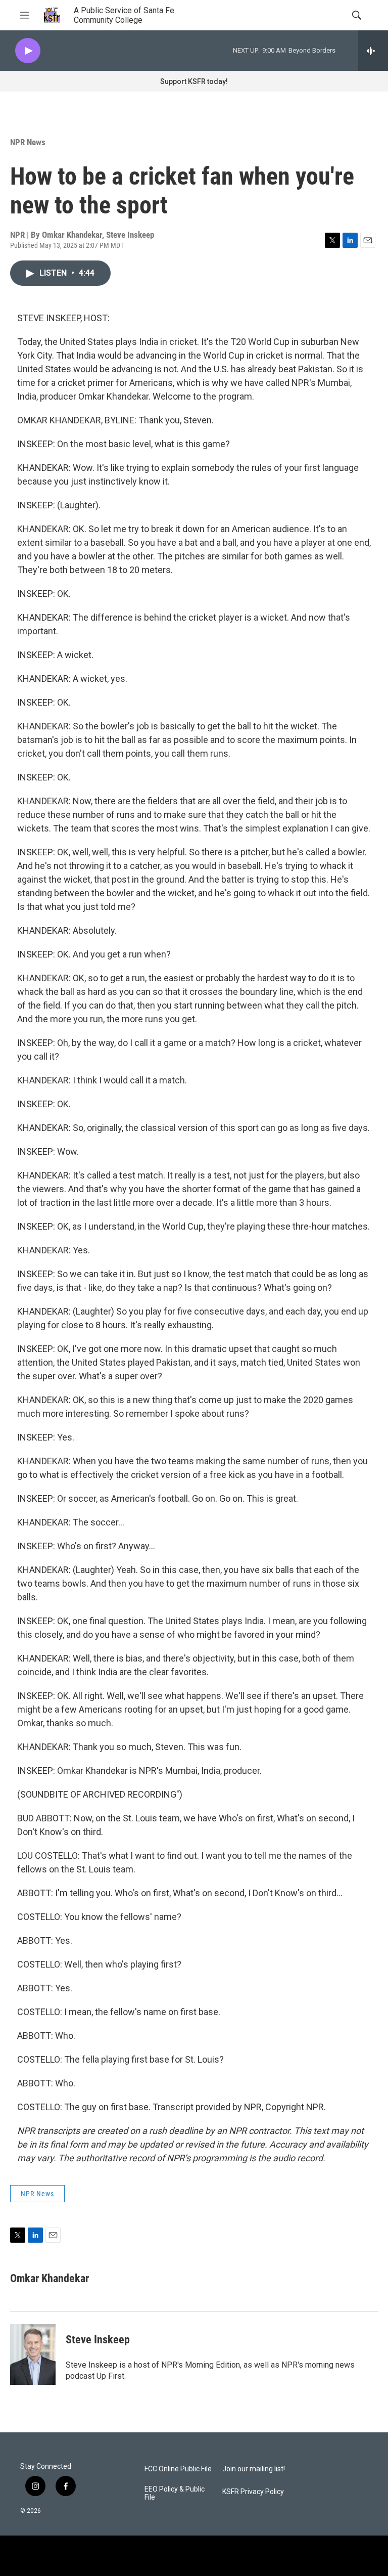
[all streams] (373, 51)
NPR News (28, 142)
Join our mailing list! (254, 2469)
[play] (28, 51)
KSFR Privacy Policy (253, 2492)
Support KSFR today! (194, 81)
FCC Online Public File (178, 2469)
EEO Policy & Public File (175, 2493)
